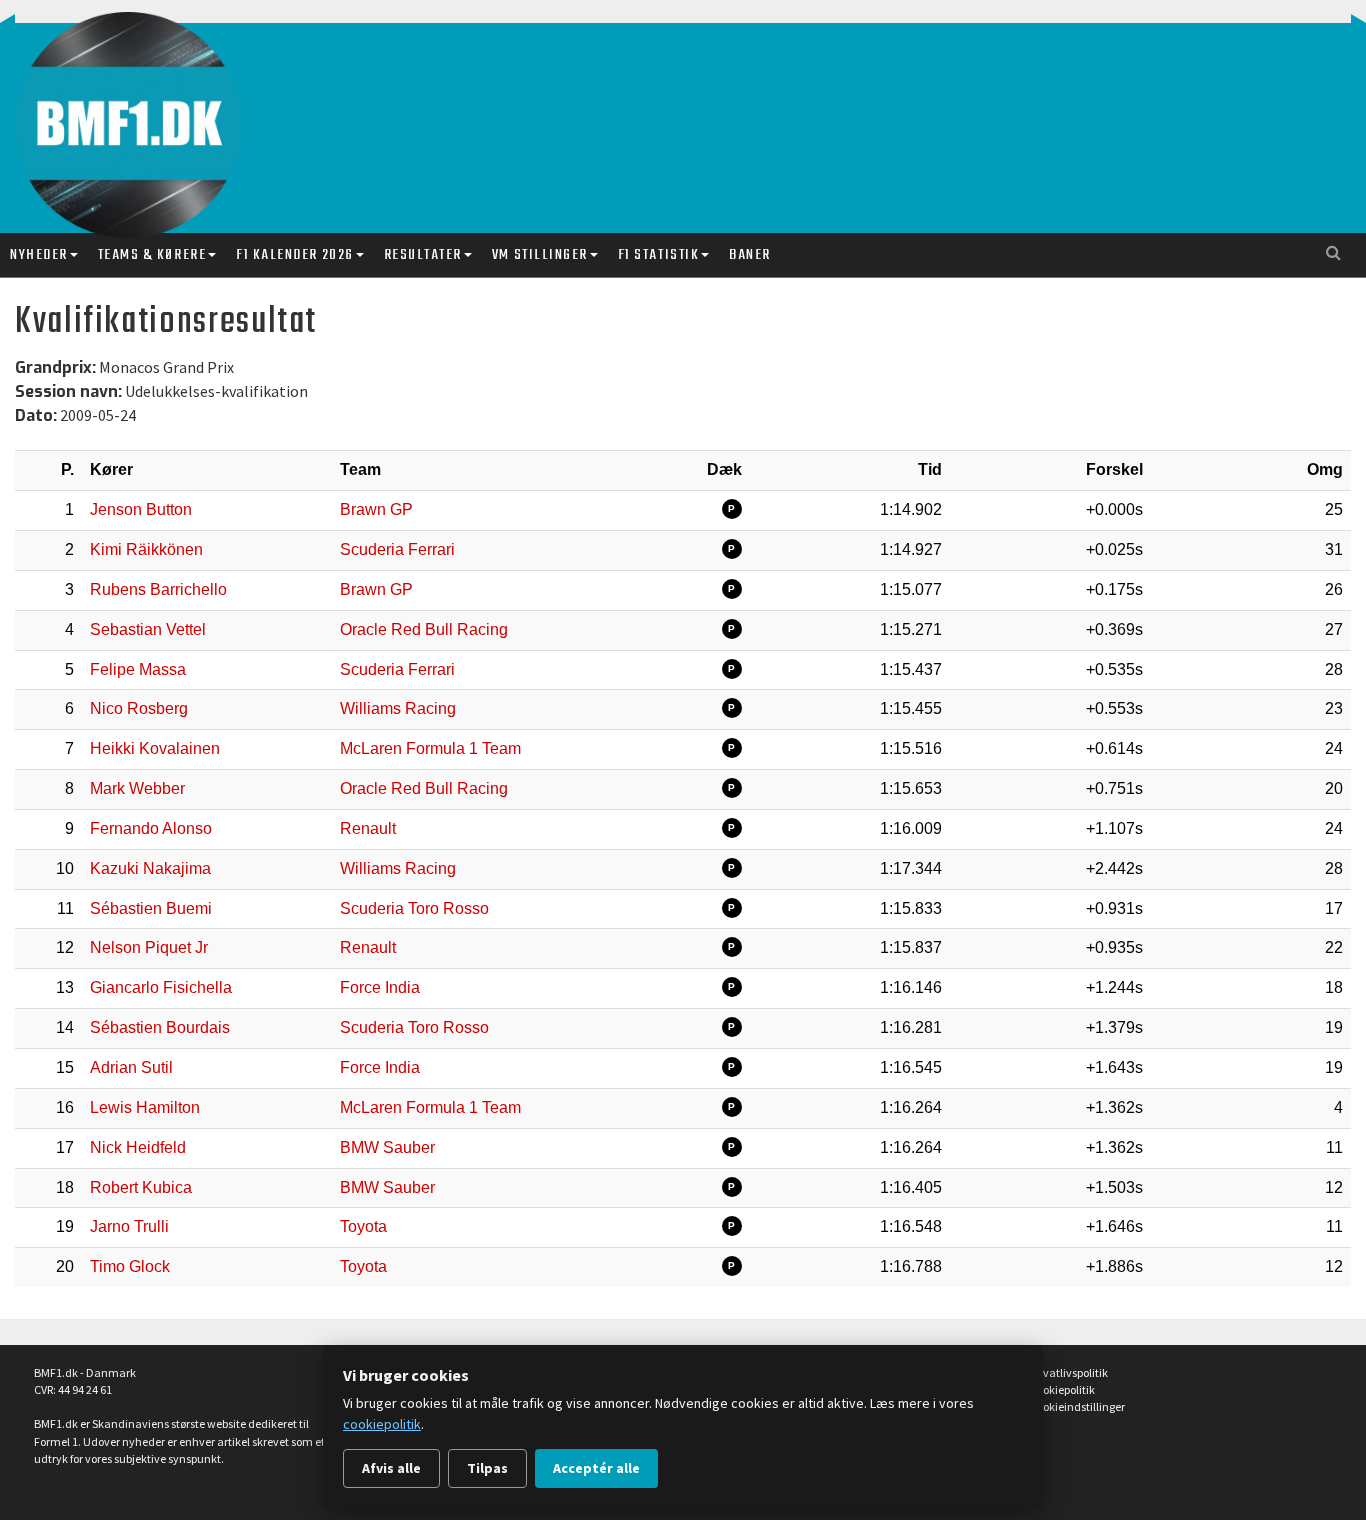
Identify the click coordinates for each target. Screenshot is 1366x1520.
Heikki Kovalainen (155, 748)
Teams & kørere (152, 255)
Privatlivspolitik (1069, 1372)
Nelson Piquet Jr (149, 947)
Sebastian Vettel (148, 629)
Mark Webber (137, 788)
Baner (750, 255)
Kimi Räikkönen (146, 549)
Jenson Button (141, 509)
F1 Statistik (658, 255)
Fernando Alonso (151, 828)
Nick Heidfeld (138, 1147)
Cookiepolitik (1062, 1389)
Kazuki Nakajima (150, 868)
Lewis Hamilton (145, 1107)
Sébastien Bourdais (160, 1027)
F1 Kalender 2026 (294, 255)
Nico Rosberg (139, 708)
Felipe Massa (138, 669)
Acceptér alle (596, 1468)
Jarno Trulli (129, 1226)
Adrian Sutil (131, 1067)
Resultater (423, 255)
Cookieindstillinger (1077, 1406)
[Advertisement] (707, 108)
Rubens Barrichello (158, 589)
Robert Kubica (141, 1187)
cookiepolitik (382, 1424)
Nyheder (39, 255)
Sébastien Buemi (151, 908)
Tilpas (487, 1468)
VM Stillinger (540, 255)
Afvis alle (391, 1468)
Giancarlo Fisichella (161, 987)
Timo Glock (130, 1266)
